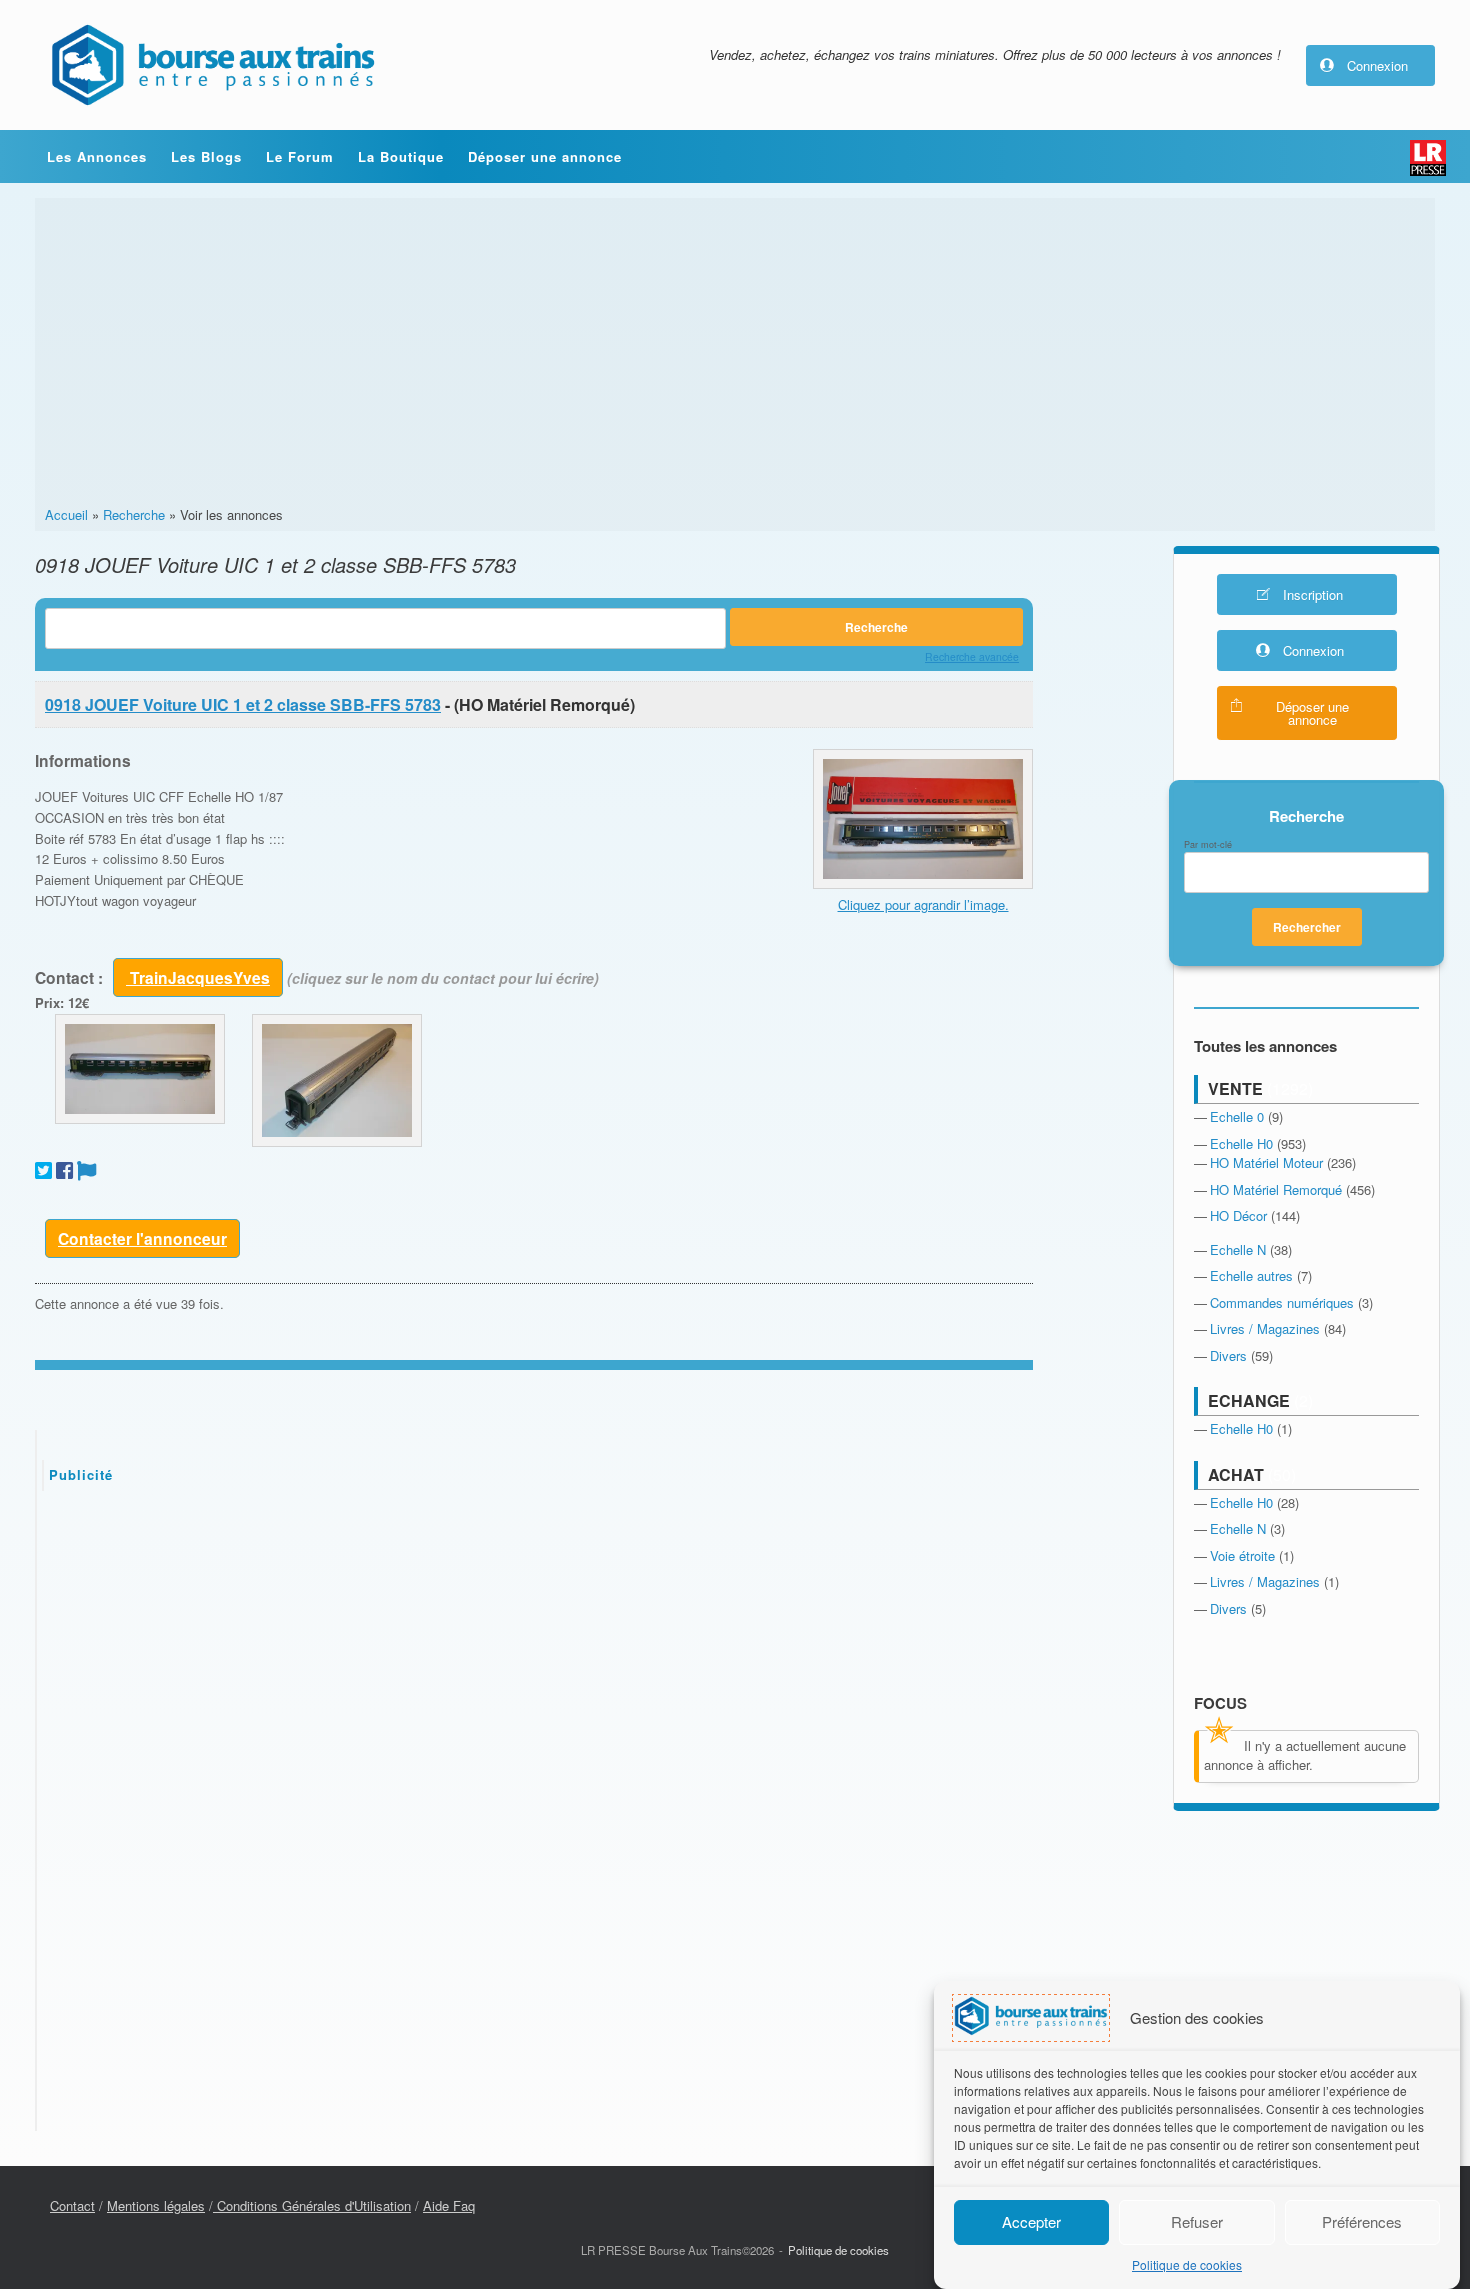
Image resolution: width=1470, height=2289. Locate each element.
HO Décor (1238, 1215)
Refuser (1197, 2221)
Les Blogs (206, 156)
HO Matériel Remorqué (1276, 1189)
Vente (1235, 1088)
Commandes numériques (1282, 1302)
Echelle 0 (1237, 1116)
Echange (1249, 1400)
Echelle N (1238, 1249)
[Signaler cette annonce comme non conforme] (87, 1170)
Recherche (134, 514)
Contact (72, 2205)
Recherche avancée (972, 656)
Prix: (49, 1002)
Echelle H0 (1241, 1143)
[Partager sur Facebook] (64, 1170)
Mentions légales (156, 2205)
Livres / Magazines (1265, 1328)
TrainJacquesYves (198, 977)
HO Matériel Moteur (1266, 1162)
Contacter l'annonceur (142, 1238)
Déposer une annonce (545, 156)
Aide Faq (449, 2205)
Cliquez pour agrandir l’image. (923, 904)
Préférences (1362, 2221)
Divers (1228, 1355)
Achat (1236, 1474)
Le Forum (300, 156)
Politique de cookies (1187, 2264)
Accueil (66, 514)
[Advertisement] (735, 355)
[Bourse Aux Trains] (211, 65)
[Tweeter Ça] (43, 1170)
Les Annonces (97, 156)
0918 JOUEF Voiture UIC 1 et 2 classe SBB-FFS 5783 (243, 704)
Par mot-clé (1208, 845)
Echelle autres (1251, 1275)
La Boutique (401, 156)
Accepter (1031, 2221)
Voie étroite (1242, 1555)
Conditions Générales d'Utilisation (312, 2205)
